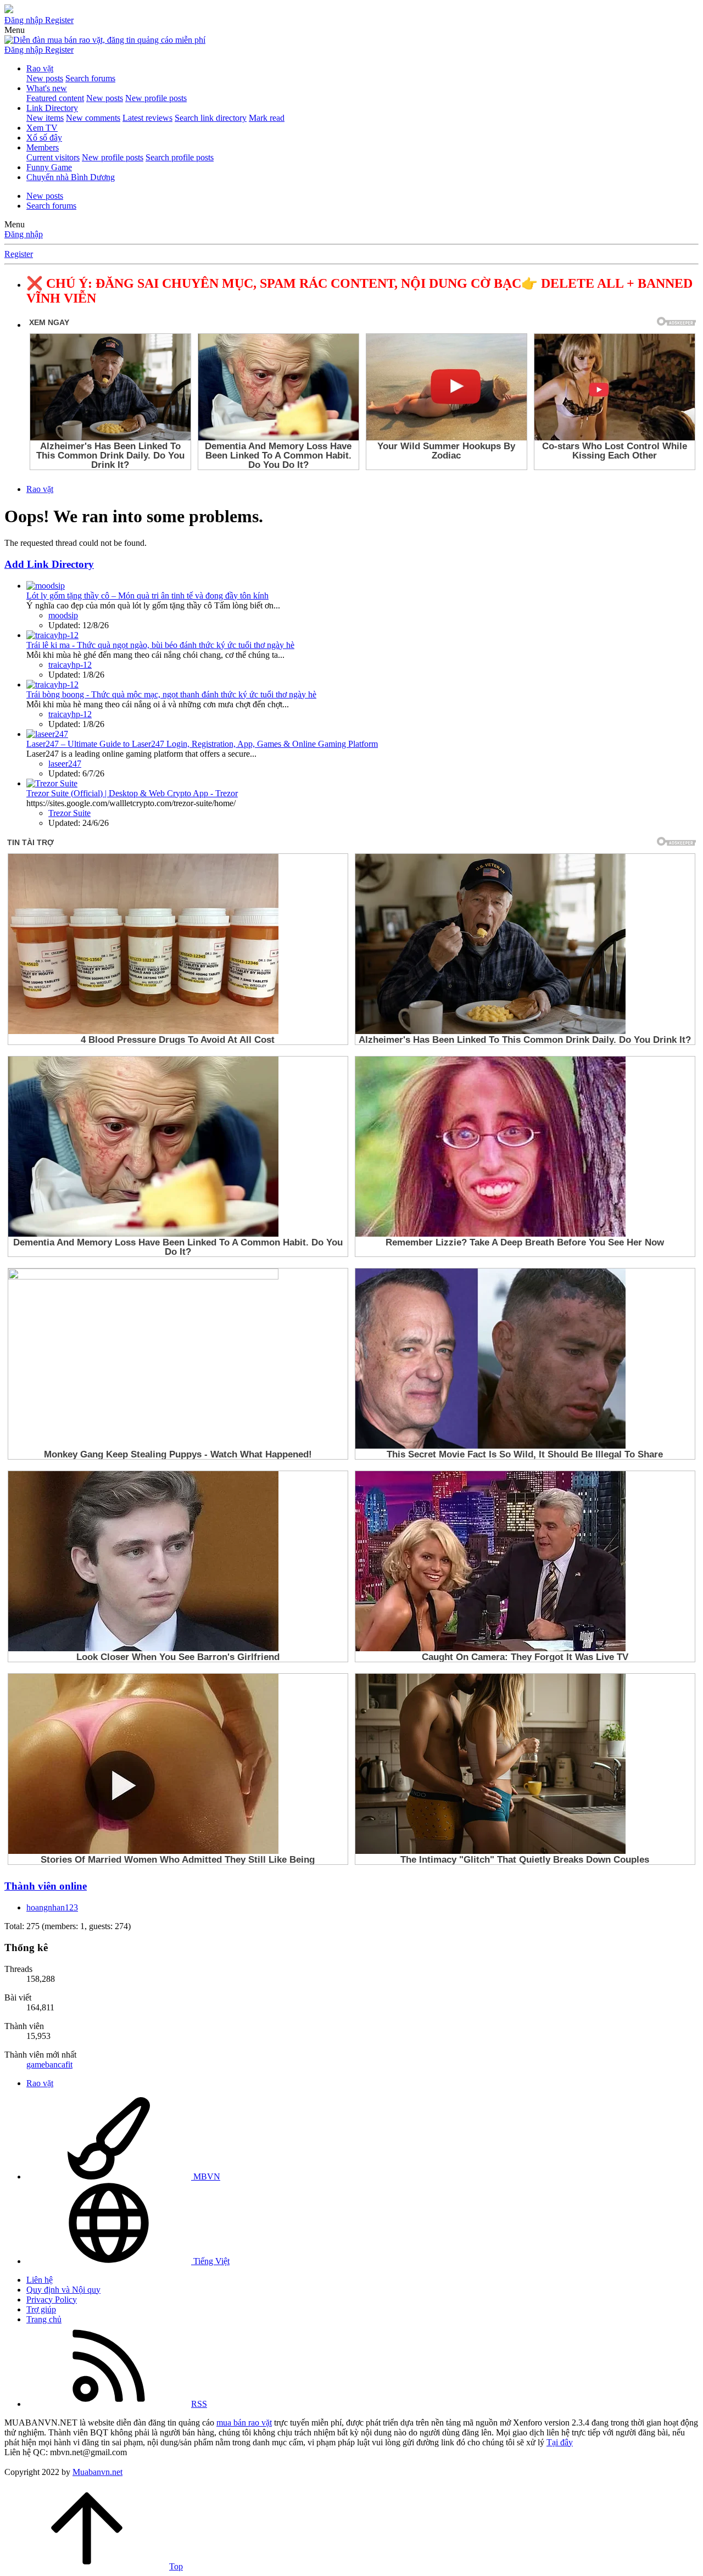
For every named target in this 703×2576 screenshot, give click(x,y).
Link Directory (52, 108)
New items (45, 118)
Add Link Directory (49, 564)
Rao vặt (40, 68)
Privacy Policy (52, 2300)
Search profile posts (180, 157)
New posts (45, 78)
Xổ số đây (44, 138)
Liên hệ (40, 2280)
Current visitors (53, 157)
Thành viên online (46, 1886)
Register (19, 254)
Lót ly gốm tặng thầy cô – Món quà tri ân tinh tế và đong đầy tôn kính (147, 596)
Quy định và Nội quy (63, 2290)
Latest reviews (147, 118)
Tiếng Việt (210, 2261)
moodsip (63, 615)
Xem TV (42, 128)
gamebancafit (49, 2064)
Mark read (267, 118)
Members (43, 147)
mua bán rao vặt (244, 2423)
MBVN (206, 2177)
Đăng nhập (24, 234)
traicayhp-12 (70, 665)
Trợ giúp (41, 2309)
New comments (93, 118)
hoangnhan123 (52, 1907)
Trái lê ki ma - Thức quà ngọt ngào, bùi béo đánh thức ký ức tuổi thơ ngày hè (160, 645)
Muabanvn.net (97, 2472)
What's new (47, 88)
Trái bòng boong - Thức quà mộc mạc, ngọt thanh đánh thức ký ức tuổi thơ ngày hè (171, 694)
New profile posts (156, 98)
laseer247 (65, 764)
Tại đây (560, 2442)
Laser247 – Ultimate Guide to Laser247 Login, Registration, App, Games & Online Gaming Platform (202, 744)
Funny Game (49, 167)
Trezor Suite (69, 813)
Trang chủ (44, 2319)
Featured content (55, 98)
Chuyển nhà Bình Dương (71, 177)
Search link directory (211, 118)
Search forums (90, 78)
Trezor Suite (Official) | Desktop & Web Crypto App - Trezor (132, 793)
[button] (15, 30)
